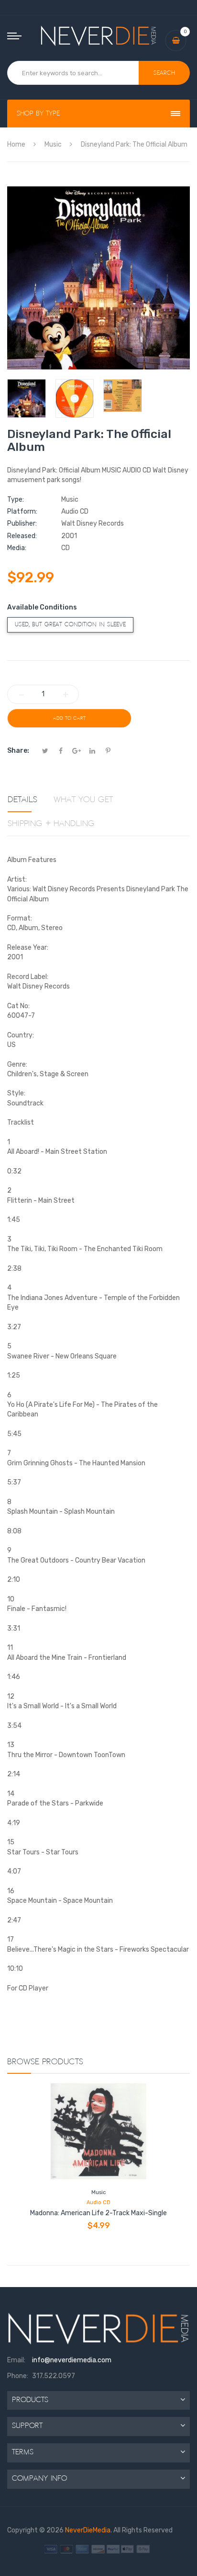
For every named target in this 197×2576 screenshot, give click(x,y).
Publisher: (22, 523)
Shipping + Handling (51, 824)
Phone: (18, 2376)
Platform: (22, 512)
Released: (22, 536)
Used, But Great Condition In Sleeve (70, 625)
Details (22, 800)
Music (98, 2192)
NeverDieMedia (88, 2530)
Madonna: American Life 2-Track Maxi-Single (98, 2213)
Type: (16, 500)
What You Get (83, 800)
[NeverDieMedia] (99, 36)
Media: (17, 548)
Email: (16, 2360)
